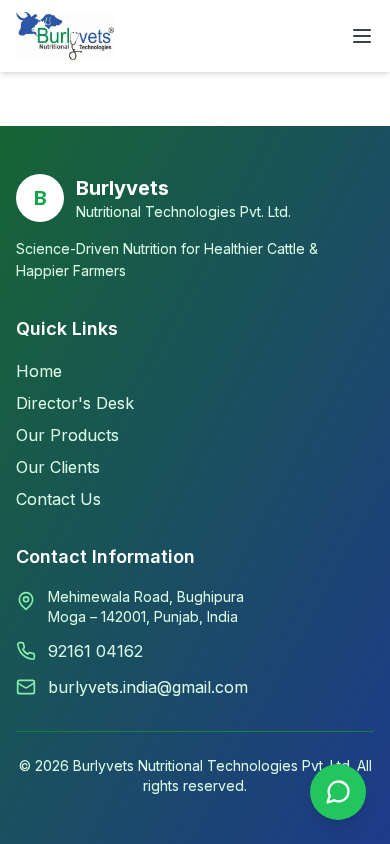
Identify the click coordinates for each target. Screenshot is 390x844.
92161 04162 (95, 651)
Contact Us (58, 499)
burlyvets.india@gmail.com (148, 687)
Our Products (67, 435)
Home (39, 371)
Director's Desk (75, 403)
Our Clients (58, 467)
